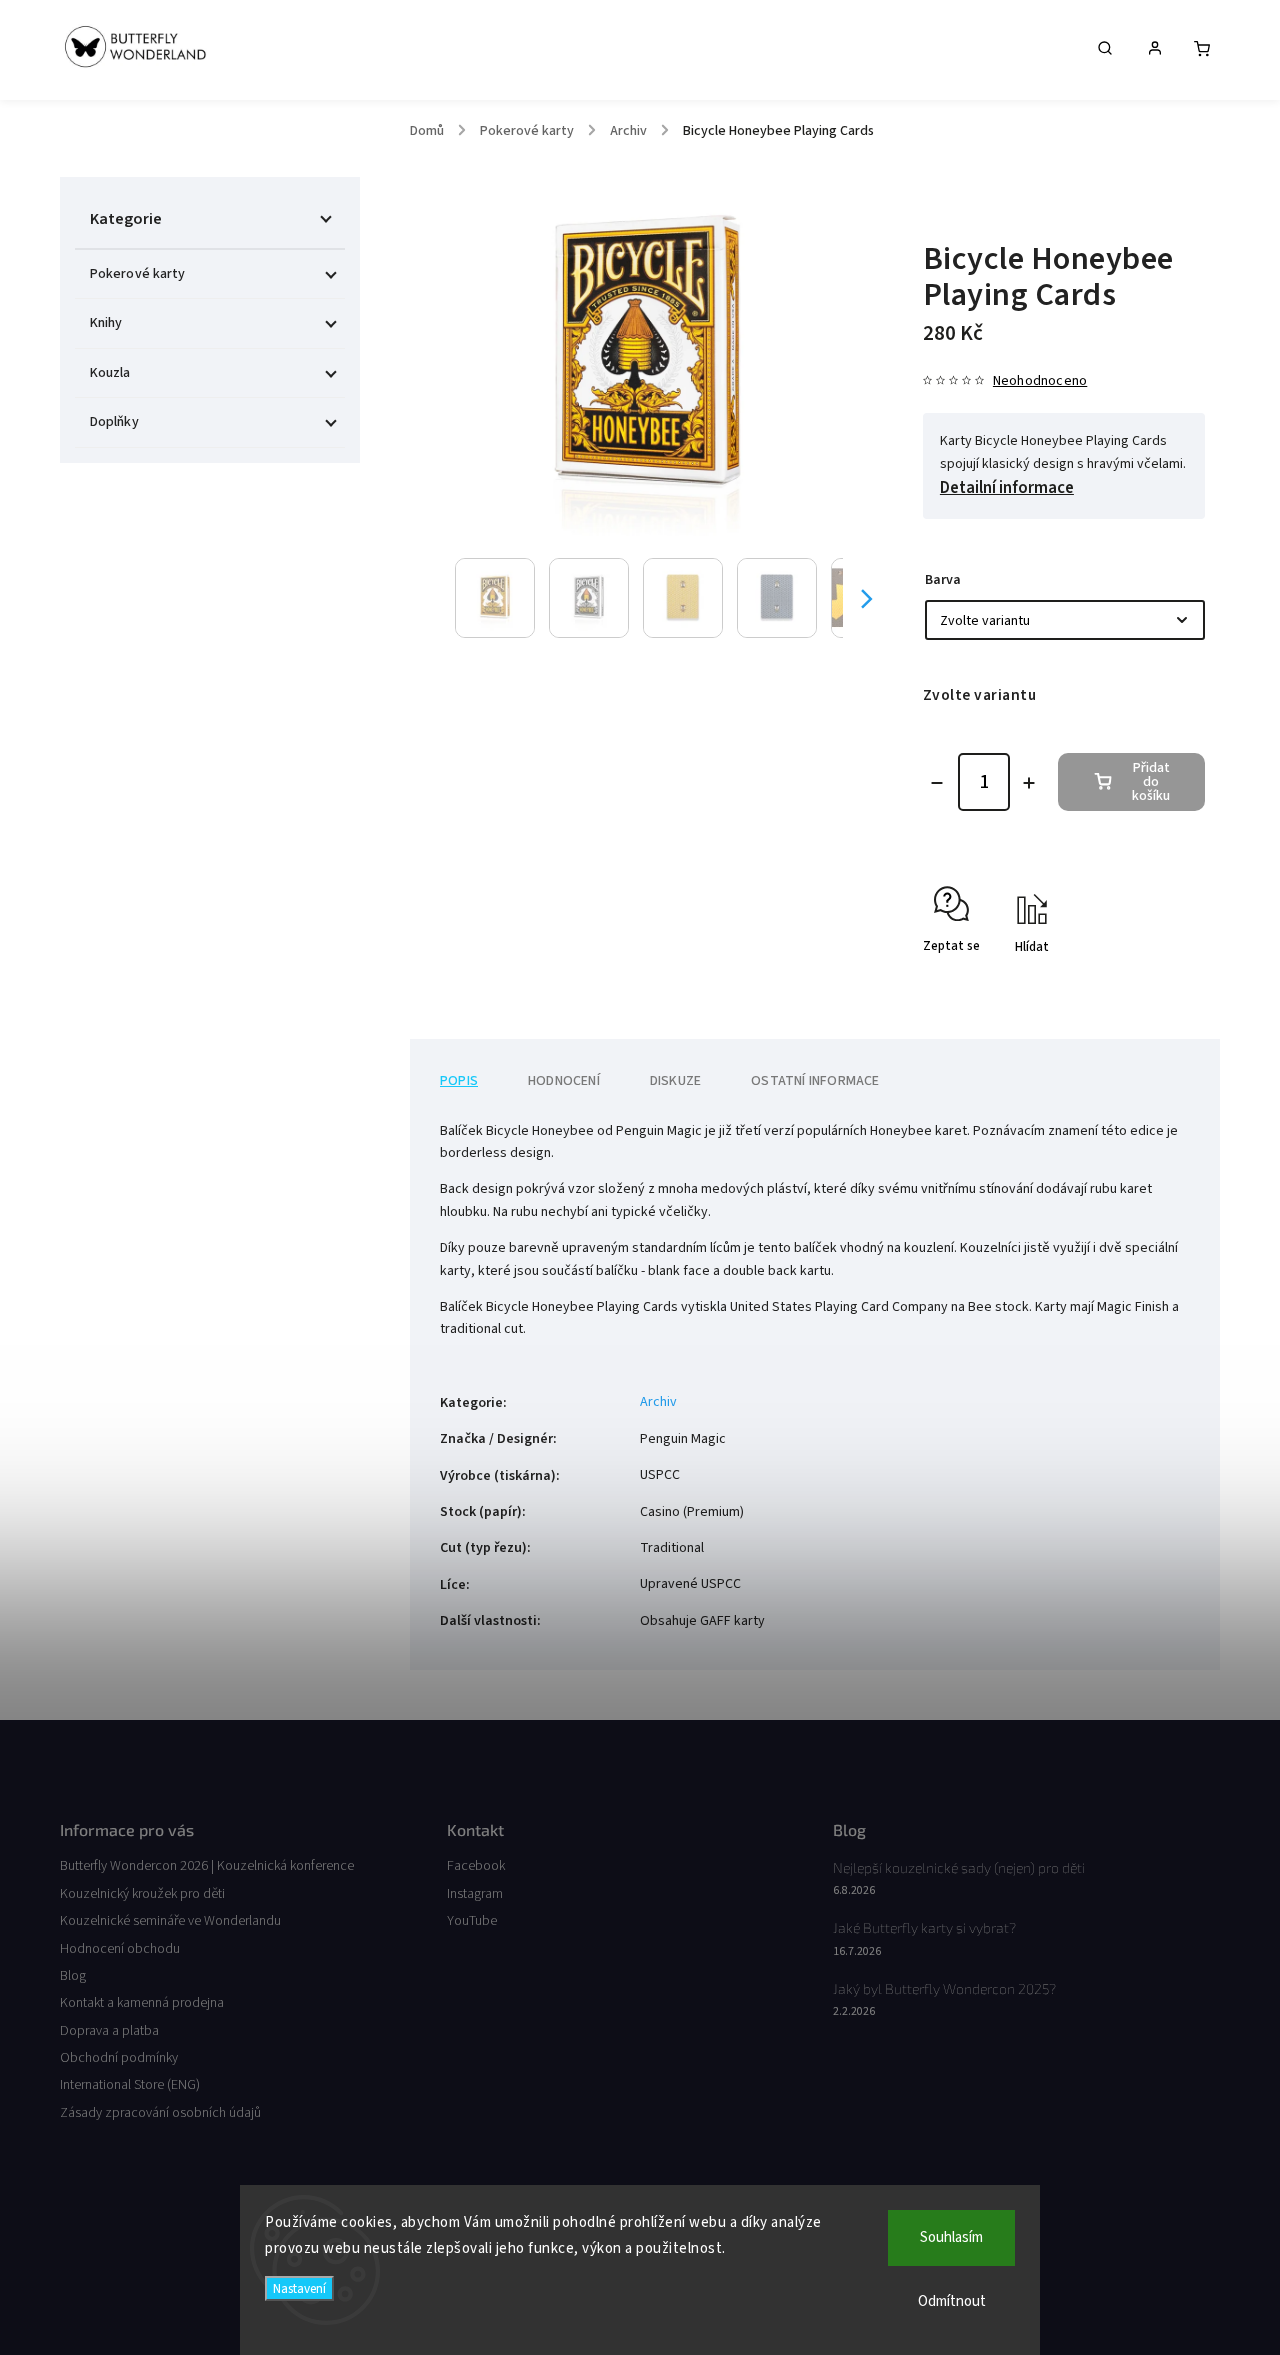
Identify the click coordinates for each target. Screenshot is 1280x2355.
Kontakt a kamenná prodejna (142, 2003)
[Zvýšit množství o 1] (1029, 783)
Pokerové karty (137, 274)
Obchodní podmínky (119, 2058)
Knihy (106, 323)
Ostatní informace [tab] (815, 1081)
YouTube (472, 1921)
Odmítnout (952, 2301)
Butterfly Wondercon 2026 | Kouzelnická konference (207, 1866)
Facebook (476, 1866)
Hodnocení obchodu (120, 1949)
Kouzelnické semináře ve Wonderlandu (170, 1921)
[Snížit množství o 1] (937, 783)
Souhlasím (951, 2237)
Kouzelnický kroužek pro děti (142, 1894)
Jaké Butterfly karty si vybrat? (924, 1927)
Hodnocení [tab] (564, 1081)
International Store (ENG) (130, 2085)
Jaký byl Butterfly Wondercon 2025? (944, 1988)
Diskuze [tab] (675, 1081)
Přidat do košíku (1151, 782)
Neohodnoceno (1040, 381)
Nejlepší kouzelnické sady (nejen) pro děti (959, 1867)
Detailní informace (1007, 488)
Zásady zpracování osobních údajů (160, 2113)
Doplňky (114, 422)
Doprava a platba (109, 2031)
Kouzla (110, 373)
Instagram (475, 1894)
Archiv (658, 1402)
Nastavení (299, 2288)
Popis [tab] (459, 1081)
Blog (73, 1976)
